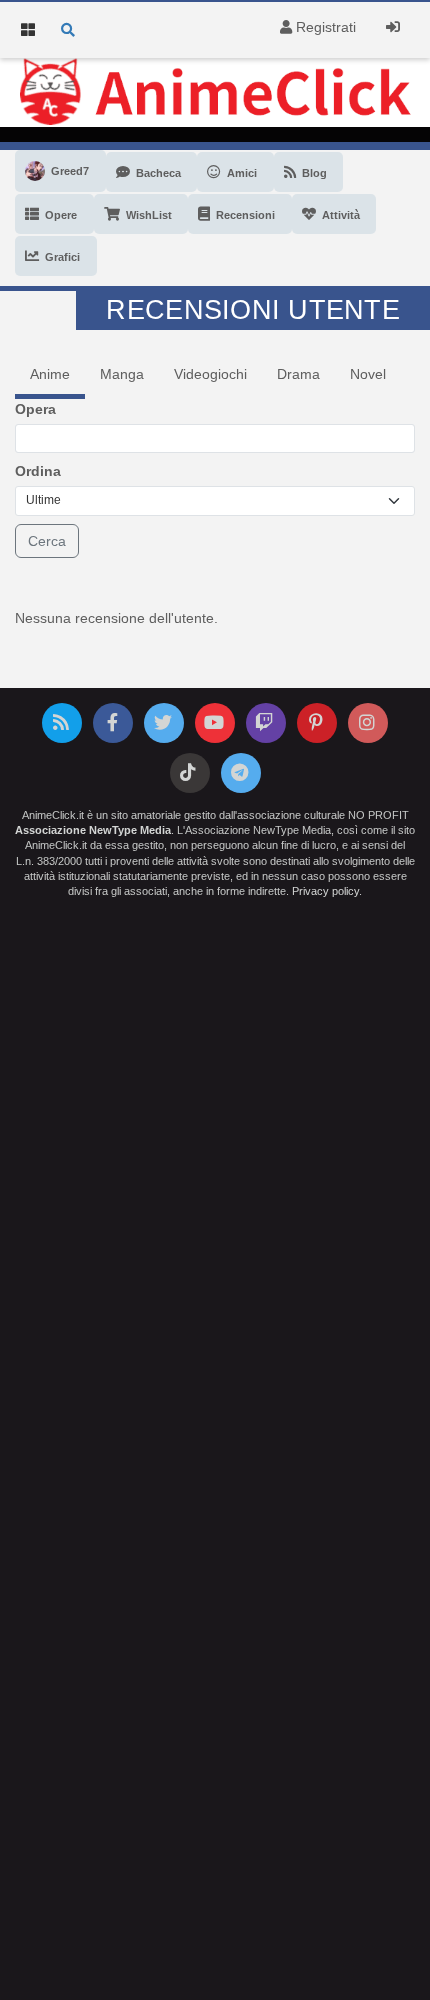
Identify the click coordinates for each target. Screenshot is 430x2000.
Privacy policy (325, 891)
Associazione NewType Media (93, 830)
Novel (368, 374)
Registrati (324, 27)
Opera (35, 409)
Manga (122, 374)
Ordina (38, 471)
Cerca (47, 541)
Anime (50, 374)
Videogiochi (210, 374)
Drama (298, 374)
